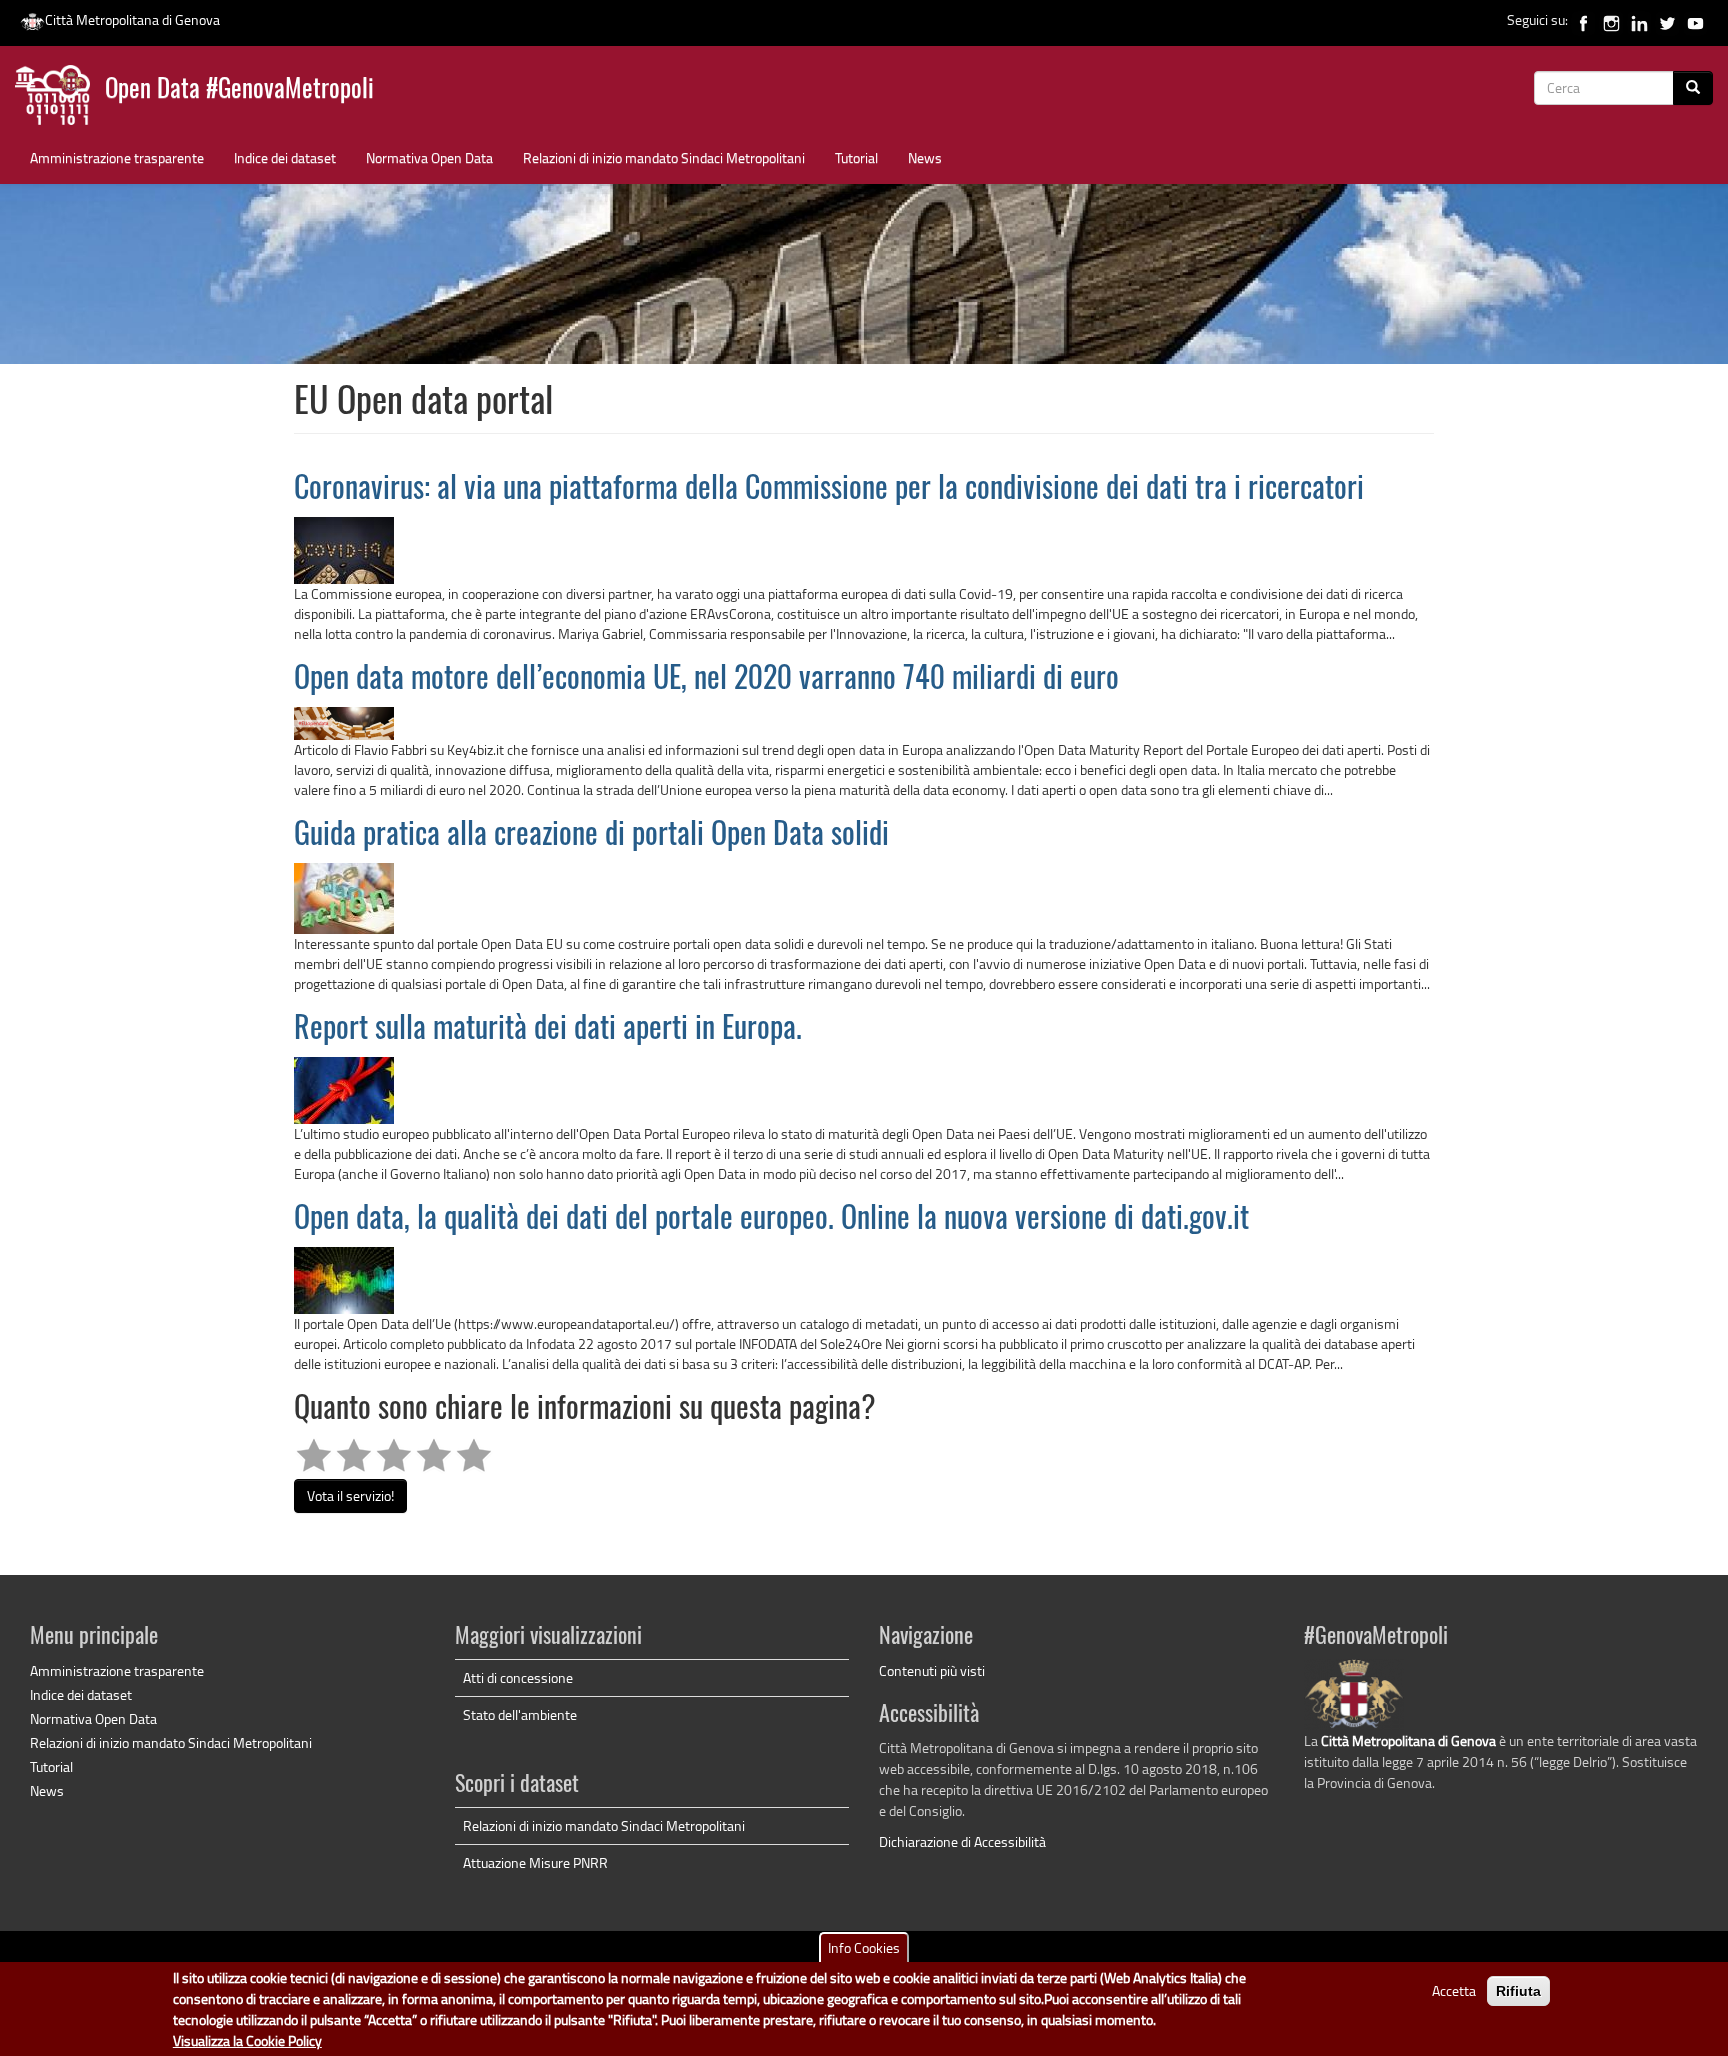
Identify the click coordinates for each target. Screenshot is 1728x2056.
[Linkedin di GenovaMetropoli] (1639, 19)
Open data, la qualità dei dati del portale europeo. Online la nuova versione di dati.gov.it (771, 1220)
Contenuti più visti (932, 1670)
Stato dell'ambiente (520, 1714)
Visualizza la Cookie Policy (247, 2040)
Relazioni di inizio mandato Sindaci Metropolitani (664, 157)
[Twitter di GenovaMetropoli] (1667, 19)
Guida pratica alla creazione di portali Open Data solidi (591, 836)
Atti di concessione (518, 1677)
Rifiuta (1518, 1991)
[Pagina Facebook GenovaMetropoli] (1583, 19)
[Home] (60, 99)
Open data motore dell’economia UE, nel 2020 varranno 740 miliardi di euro (706, 680)
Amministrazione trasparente (117, 157)
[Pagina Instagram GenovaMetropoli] (1611, 19)
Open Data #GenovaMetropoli (239, 90)
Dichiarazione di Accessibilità (962, 1841)
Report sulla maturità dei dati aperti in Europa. (548, 1030)
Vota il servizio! (350, 1495)
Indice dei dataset (285, 157)
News (925, 157)
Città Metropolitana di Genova (132, 19)
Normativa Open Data (429, 157)
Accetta (1454, 1990)
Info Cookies (864, 1947)
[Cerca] (1693, 88)
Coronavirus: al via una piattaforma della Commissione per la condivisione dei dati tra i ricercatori (829, 490)
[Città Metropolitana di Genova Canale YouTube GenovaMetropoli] (1695, 19)
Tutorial (856, 157)
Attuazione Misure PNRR (535, 1862)
